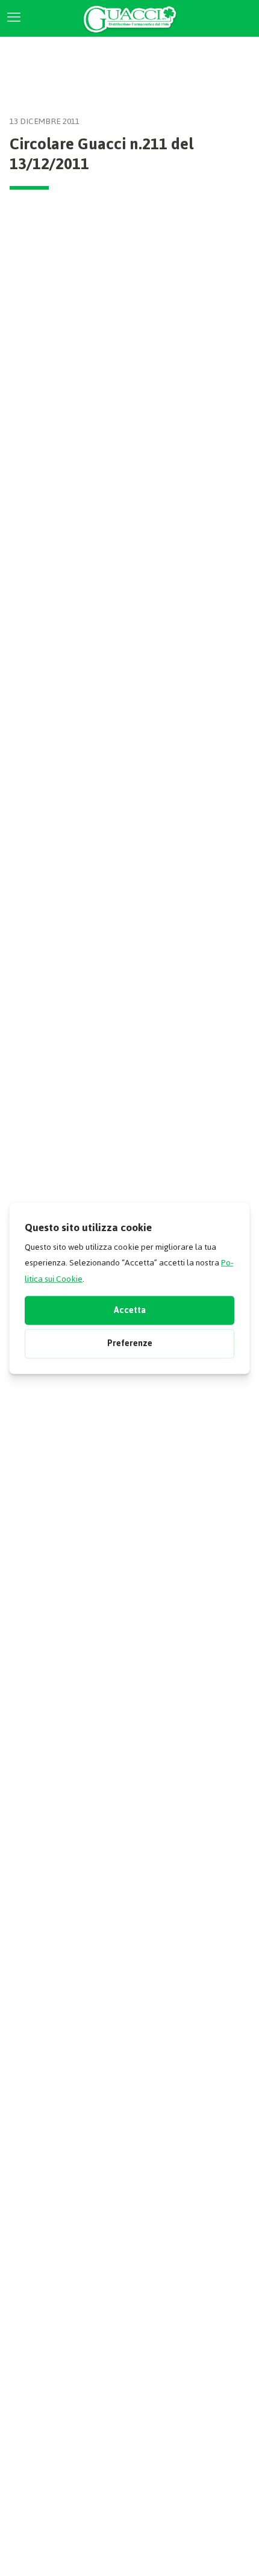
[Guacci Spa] (129, 18)
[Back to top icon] (231, 2551)
